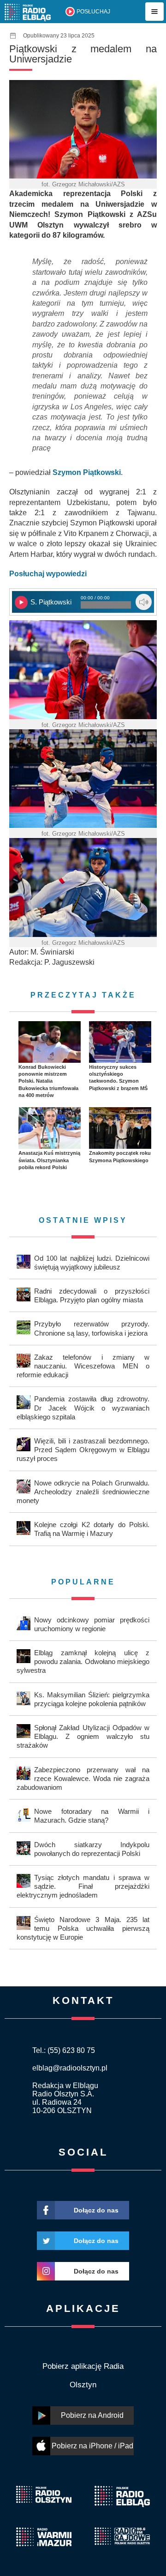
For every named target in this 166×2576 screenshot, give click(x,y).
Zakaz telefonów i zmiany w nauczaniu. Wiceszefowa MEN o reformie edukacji (83, 1366)
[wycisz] (144, 602)
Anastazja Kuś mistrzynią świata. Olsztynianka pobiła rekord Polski (49, 1160)
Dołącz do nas (96, 2210)
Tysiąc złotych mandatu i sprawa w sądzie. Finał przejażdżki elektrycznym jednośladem (83, 1886)
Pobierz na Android (92, 2415)
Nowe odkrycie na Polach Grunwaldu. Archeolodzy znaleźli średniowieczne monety (83, 1492)
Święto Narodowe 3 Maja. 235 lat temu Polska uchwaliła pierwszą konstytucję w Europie (83, 1928)
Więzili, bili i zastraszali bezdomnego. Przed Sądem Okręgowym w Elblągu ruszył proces (83, 1450)
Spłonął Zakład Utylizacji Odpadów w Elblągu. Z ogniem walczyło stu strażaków (83, 1736)
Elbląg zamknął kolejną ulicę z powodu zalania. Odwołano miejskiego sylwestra (83, 1661)
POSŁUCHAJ (93, 12)
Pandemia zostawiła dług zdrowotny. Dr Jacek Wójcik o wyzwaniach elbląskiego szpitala (83, 1408)
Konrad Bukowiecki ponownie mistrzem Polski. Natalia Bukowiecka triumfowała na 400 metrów (48, 1081)
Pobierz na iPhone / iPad (92, 2446)
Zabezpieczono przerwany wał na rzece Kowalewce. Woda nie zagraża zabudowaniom (83, 1778)
